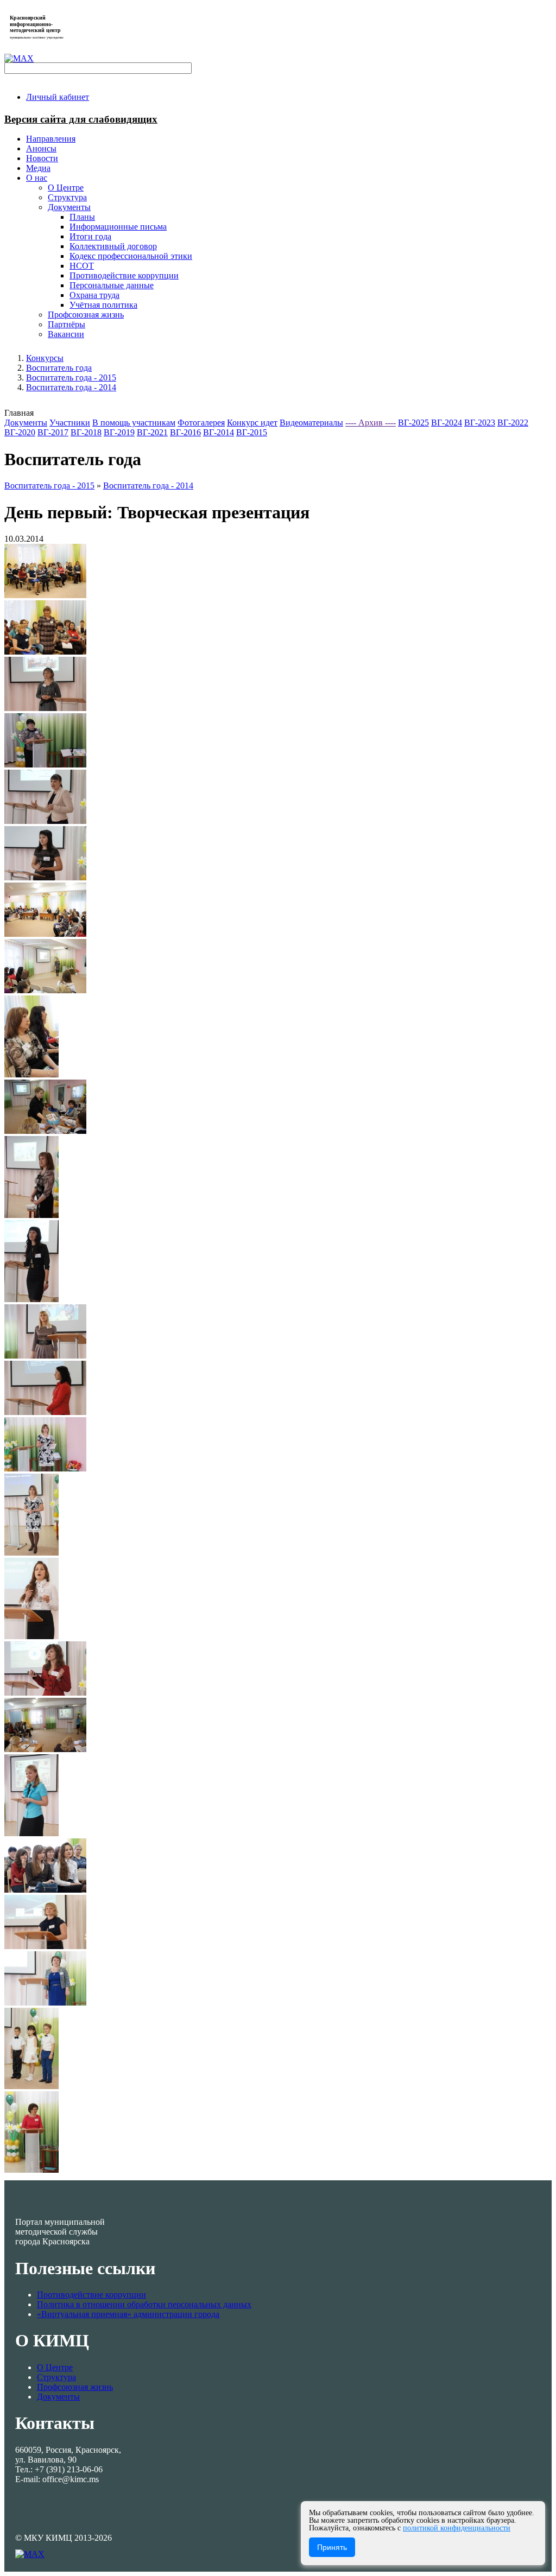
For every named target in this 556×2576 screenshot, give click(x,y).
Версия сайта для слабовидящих (81, 119)
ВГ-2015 (252, 432)
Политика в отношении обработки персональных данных (144, 2304)
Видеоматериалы (311, 423)
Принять (332, 2547)
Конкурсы (45, 358)
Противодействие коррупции (91, 2295)
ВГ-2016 (185, 432)
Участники (70, 423)
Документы (26, 423)
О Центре (55, 2367)
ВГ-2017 (53, 432)
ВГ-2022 (513, 423)
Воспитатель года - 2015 (71, 377)
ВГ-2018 (86, 432)
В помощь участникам (134, 423)
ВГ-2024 (447, 423)
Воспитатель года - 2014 (71, 387)
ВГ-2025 (413, 423)
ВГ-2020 (20, 432)
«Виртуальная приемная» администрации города (128, 2314)
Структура (56, 2377)
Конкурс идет (252, 423)
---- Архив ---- (371, 423)
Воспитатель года (59, 368)
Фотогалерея (201, 423)
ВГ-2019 (119, 432)
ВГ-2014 (219, 432)
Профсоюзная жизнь (75, 2387)
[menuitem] (58, 97)
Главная (19, 413)
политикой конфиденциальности (457, 2528)
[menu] (289, 256)
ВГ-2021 (152, 432)
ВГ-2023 (480, 423)
